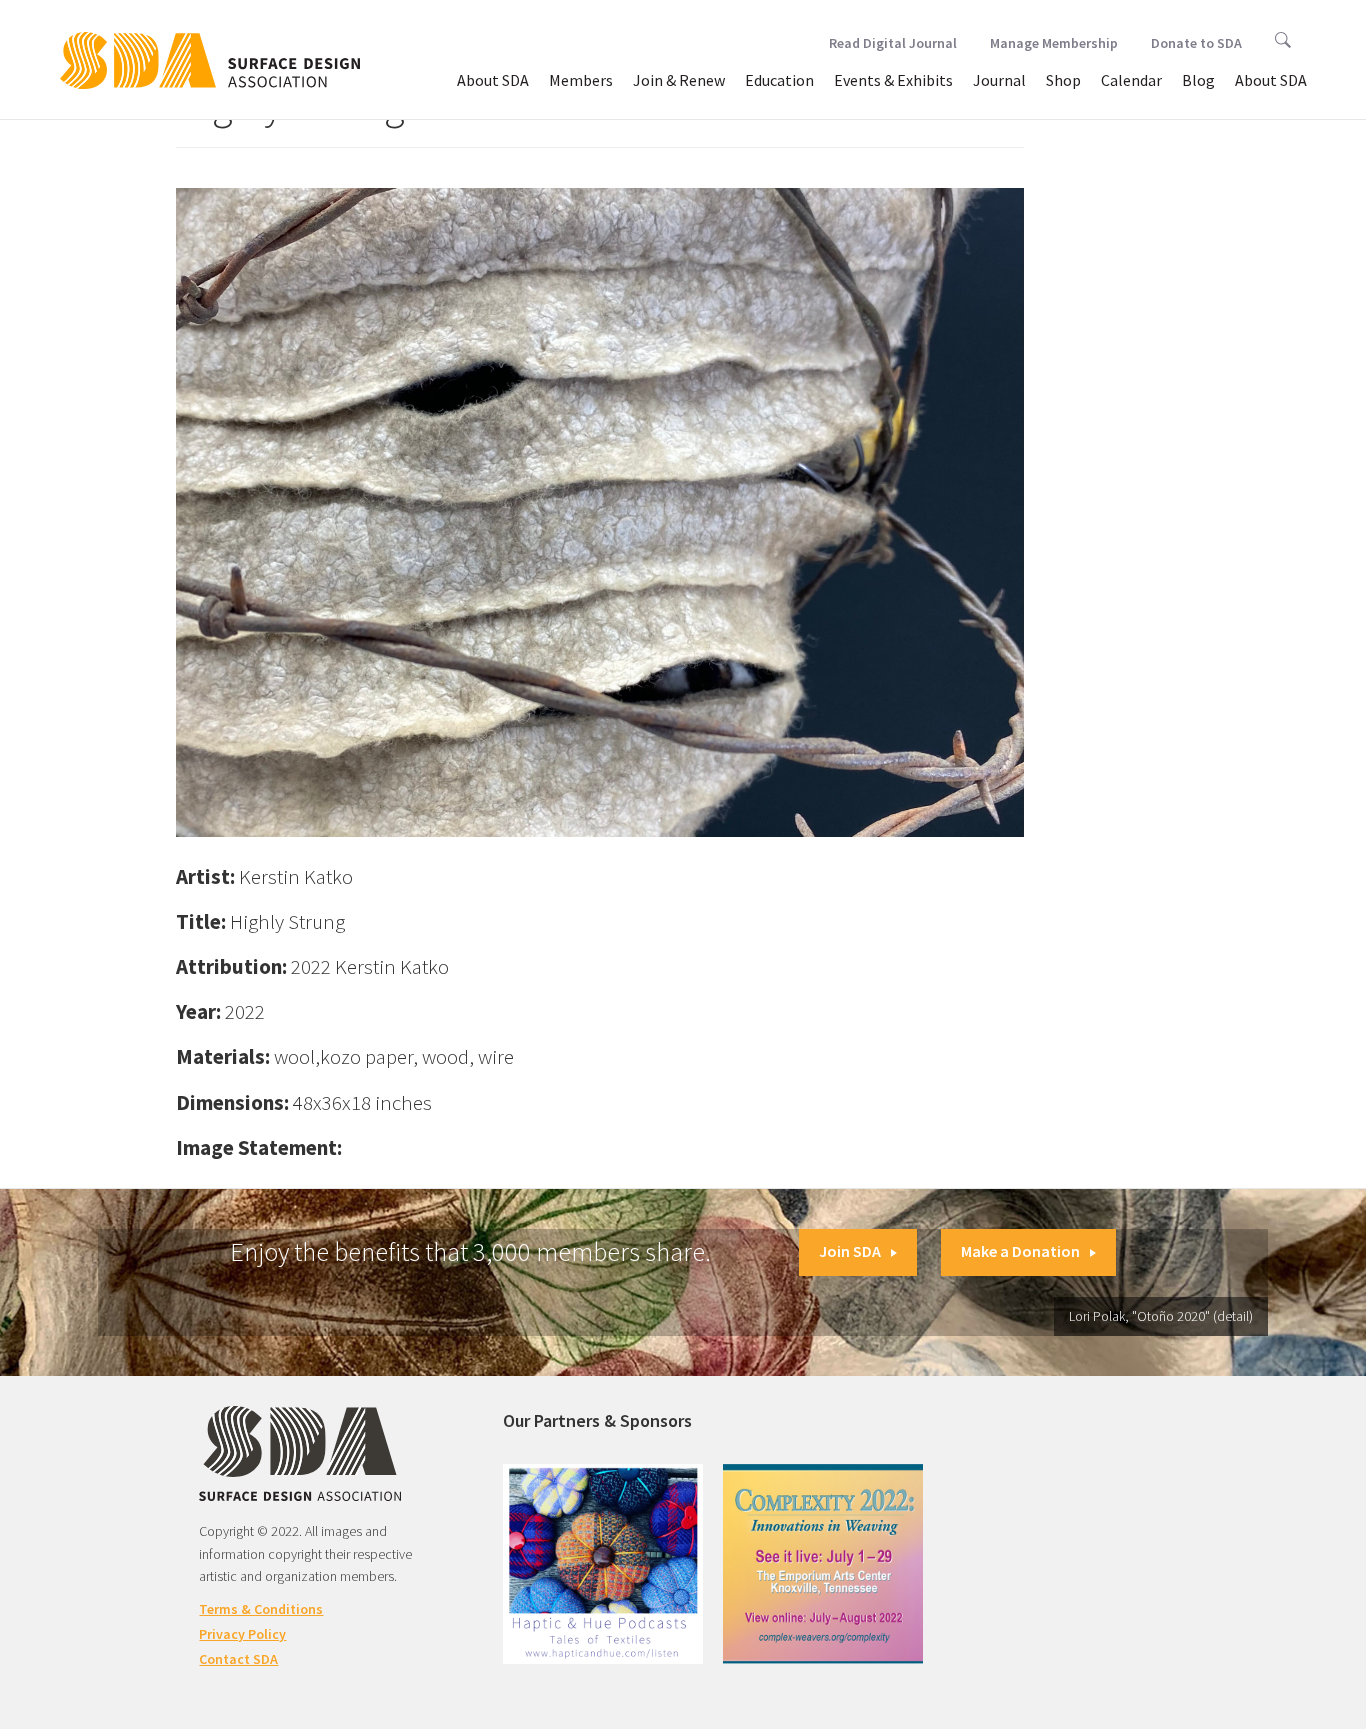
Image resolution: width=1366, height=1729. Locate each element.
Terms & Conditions (261, 1609)
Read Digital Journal (893, 43)
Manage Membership (1054, 43)
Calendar (1131, 80)
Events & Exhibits (893, 80)
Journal (999, 80)
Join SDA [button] (850, 1251)
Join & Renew (679, 80)
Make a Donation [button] (1020, 1251)
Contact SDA (238, 1659)
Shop (1063, 80)
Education (779, 80)
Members (581, 80)
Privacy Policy (242, 1634)
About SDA (493, 80)
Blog (1198, 80)
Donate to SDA (1196, 43)
